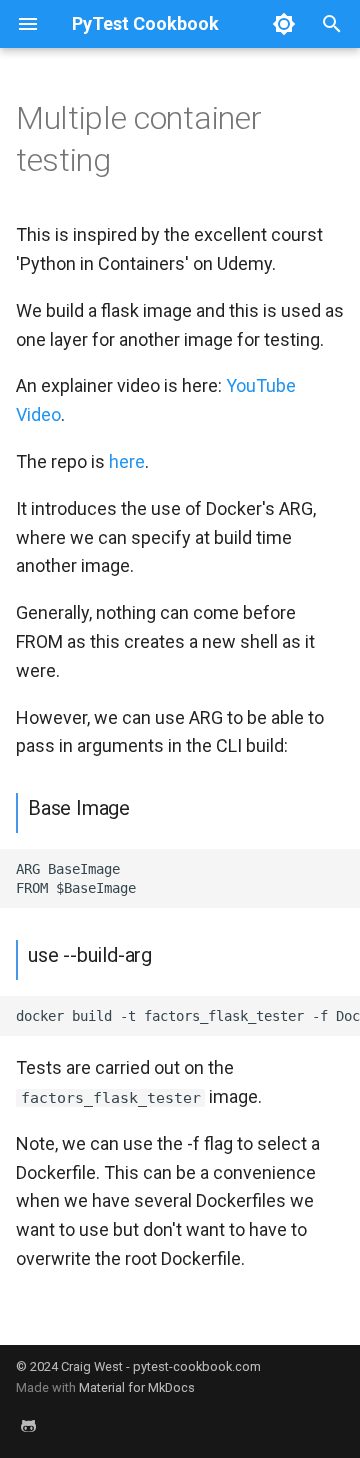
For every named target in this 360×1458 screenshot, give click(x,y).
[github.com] (28, 1426)
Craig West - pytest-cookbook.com (161, 1366)
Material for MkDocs (137, 1387)
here (127, 461)
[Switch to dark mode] (284, 24)
